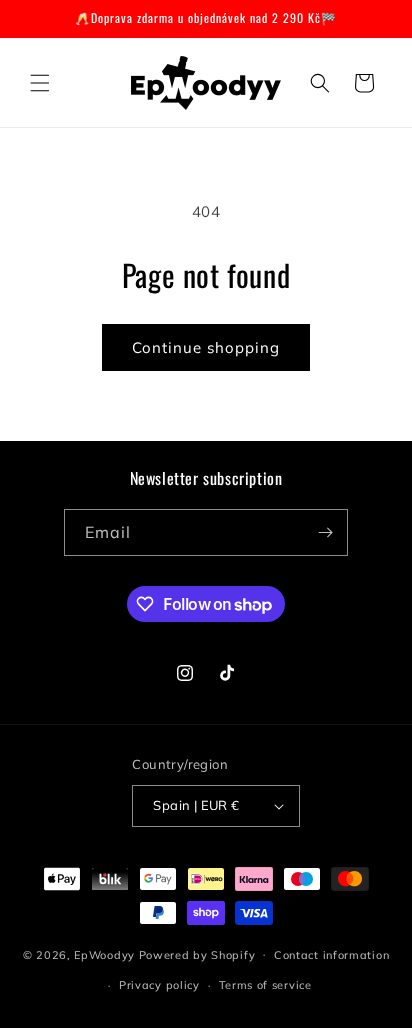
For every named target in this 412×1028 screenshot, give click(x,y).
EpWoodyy (104, 954)
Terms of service (265, 985)
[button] (40, 83)
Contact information (331, 955)
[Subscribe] (325, 532)
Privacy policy (159, 985)
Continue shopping (206, 347)
